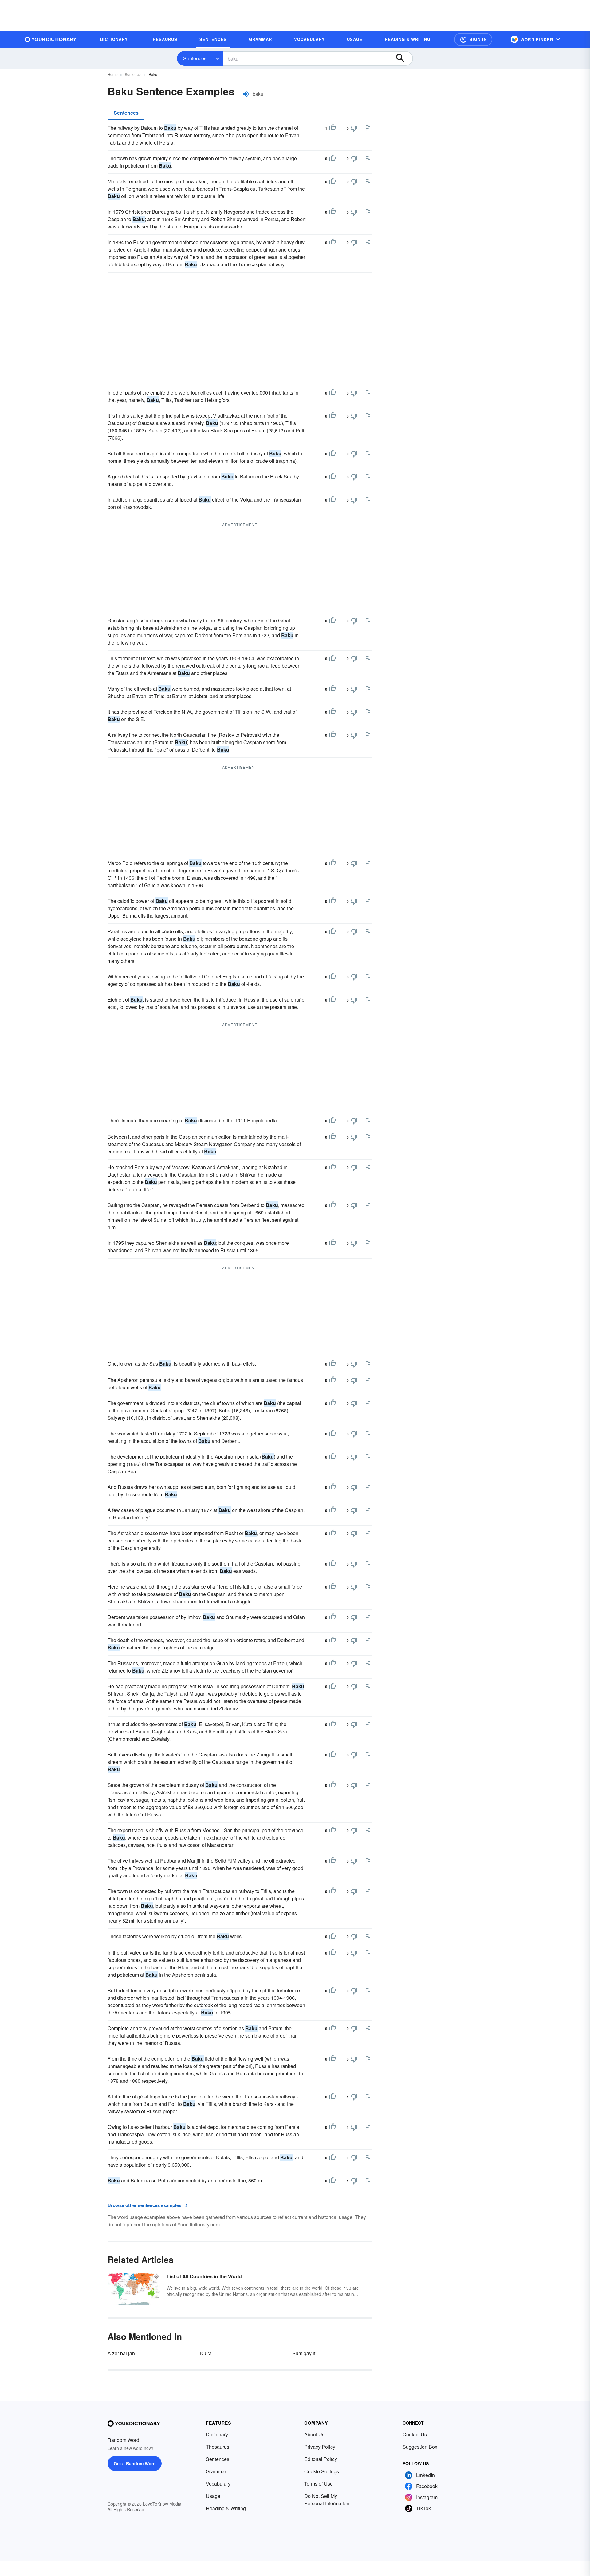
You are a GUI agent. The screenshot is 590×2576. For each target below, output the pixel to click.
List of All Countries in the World (204, 2276)
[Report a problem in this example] (368, 128)
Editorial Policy (321, 2459)
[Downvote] (354, 128)
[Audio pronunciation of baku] (246, 94)
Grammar (216, 2471)
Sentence (133, 74)
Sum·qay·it (304, 2353)
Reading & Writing (226, 2508)
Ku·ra (206, 2353)
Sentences (195, 58)
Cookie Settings (322, 2471)
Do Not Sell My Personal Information (327, 2500)
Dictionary (217, 2434)
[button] (473, 39)
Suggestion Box (420, 2447)
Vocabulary (218, 2484)
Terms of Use (319, 2484)
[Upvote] (332, 128)
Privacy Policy (320, 2447)
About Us (314, 2434)
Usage (213, 2496)
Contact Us (415, 2434)
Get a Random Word (135, 2463)
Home (113, 74)
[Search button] (403, 58)
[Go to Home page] (51, 39)
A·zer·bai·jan (121, 2353)
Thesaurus (218, 2447)
